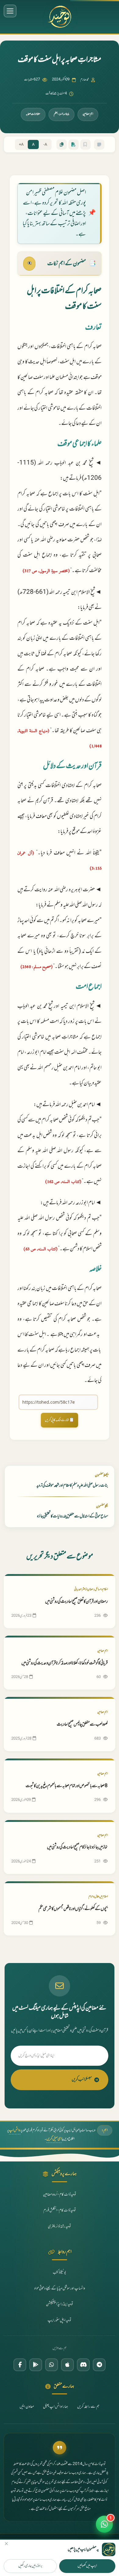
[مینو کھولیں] (10, 11)
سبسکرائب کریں (82, 2080)
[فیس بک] (20, 2365)
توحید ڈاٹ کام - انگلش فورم (60, 2211)
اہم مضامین (88, 114)
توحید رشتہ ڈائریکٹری (60, 2227)
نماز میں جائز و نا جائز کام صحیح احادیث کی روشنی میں (77, 1847)
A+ (21, 145)
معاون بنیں (27, 2407)
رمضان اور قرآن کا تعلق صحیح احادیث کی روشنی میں (76, 1602)
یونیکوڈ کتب (60, 2273)
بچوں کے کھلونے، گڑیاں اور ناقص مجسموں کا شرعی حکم (73, 1909)
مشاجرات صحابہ (33, 114)
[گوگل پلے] (36, 2365)
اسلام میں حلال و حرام (98, 1897)
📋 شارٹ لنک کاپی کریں (60, 1420)
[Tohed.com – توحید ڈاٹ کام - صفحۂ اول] (60, 17)
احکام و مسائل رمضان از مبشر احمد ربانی (91, 1589)
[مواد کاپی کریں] (62, 144)
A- (45, 145)
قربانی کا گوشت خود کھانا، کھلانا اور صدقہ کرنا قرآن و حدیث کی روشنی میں (65, 1663)
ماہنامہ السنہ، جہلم (61, 114)
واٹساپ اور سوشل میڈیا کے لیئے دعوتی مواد (60, 2289)
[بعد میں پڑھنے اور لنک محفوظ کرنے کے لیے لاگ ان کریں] (85, 144)
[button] (104, 2524)
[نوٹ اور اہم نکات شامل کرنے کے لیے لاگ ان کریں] (99, 144)
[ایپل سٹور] (67, 2365)
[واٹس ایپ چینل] (52, 2365)
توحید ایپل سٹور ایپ (60, 2321)
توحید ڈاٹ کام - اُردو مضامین (60, 2195)
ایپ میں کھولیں (87, 2566)
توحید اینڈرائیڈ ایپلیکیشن (60, 2304)
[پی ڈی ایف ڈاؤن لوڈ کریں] (74, 144)
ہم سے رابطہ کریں (88, 2407)
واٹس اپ (15, 2130)
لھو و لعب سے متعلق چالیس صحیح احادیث (82, 1724)
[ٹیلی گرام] (99, 2365)
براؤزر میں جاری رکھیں (30, 2566)
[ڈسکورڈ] (83, 2365)
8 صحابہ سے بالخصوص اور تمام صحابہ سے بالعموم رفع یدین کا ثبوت (67, 1786)
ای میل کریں (54, 2139)
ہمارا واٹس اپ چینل (56, 2407)
